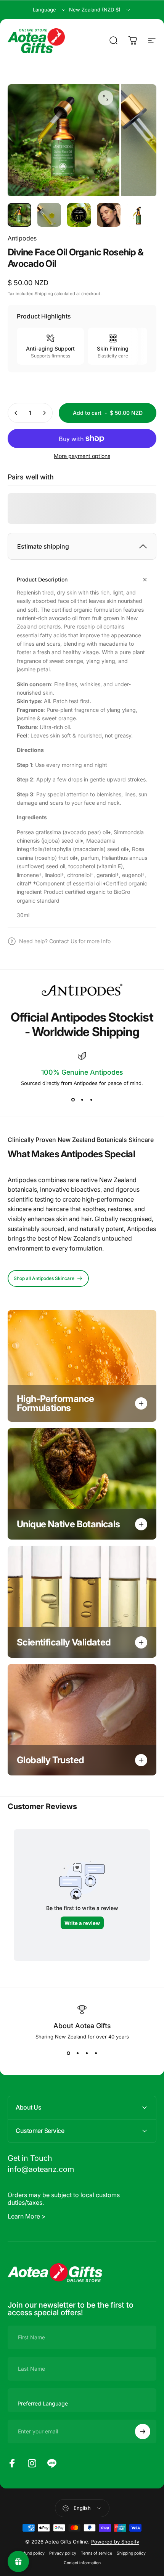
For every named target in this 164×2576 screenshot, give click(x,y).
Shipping (44, 294)
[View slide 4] (96, 2053)
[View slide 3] (91, 1100)
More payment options (82, 456)
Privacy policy (63, 2553)
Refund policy (32, 2553)
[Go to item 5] (138, 215)
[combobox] (50, 10)
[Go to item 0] (19, 215)
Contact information (82, 2563)
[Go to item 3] (79, 215)
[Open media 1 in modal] (106, 98)
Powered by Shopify (115, 2542)
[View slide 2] (82, 1100)
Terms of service (96, 2553)
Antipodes (22, 238)
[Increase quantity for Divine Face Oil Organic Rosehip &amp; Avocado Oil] (44, 413)
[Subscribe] (143, 2431)
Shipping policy (131, 2553)
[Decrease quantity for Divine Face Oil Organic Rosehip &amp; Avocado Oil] (16, 413)
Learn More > (27, 2216)
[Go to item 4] (109, 215)
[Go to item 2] (49, 215)
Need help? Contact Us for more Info (65, 941)
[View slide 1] (73, 1100)
